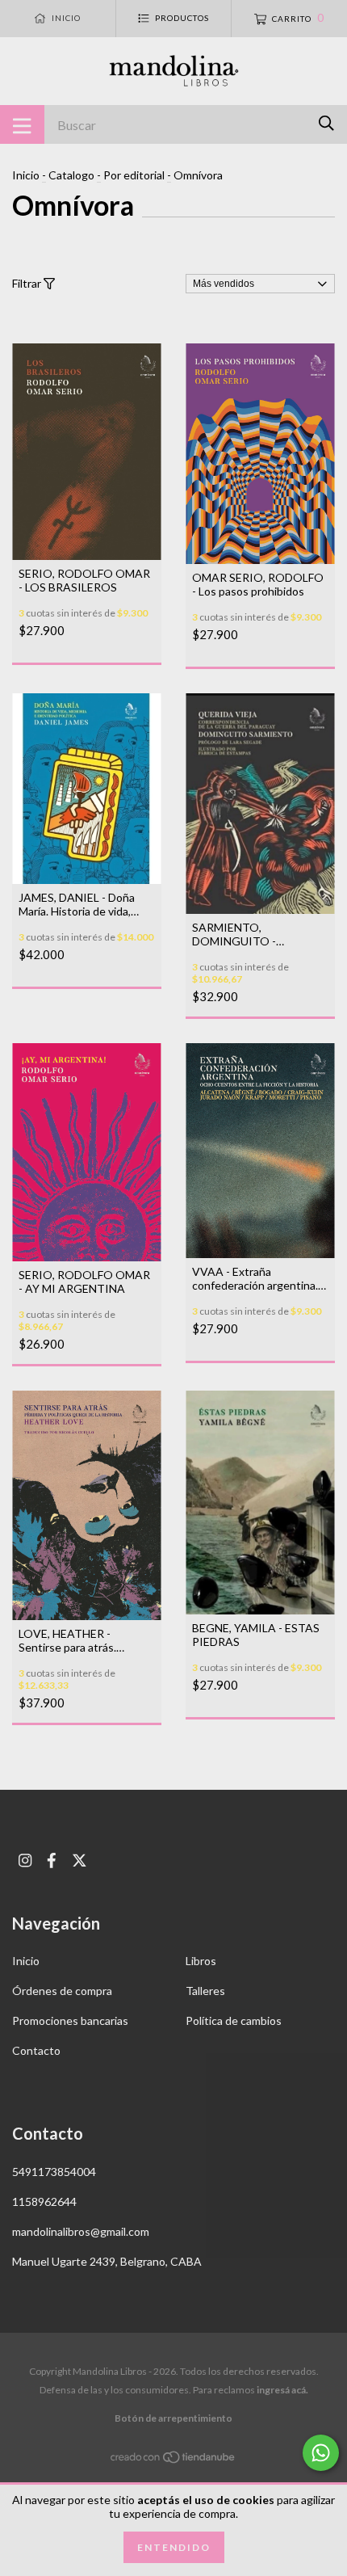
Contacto (36, 2050)
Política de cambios (234, 2020)
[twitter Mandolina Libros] (79, 1860)
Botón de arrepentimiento (173, 2418)
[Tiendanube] (173, 2459)
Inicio (26, 175)
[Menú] (22, 124)
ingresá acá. (282, 2390)
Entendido (174, 2547)
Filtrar (28, 283)
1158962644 (44, 2201)
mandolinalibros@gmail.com (81, 2231)
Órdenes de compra (62, 1991)
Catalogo (71, 175)
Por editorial (134, 175)
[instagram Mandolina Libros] (25, 1860)
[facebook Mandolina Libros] (52, 1860)
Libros (201, 1961)
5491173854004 (54, 2172)
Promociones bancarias (70, 2020)
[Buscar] (326, 123)
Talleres (205, 1991)
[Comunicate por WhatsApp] (321, 2453)
